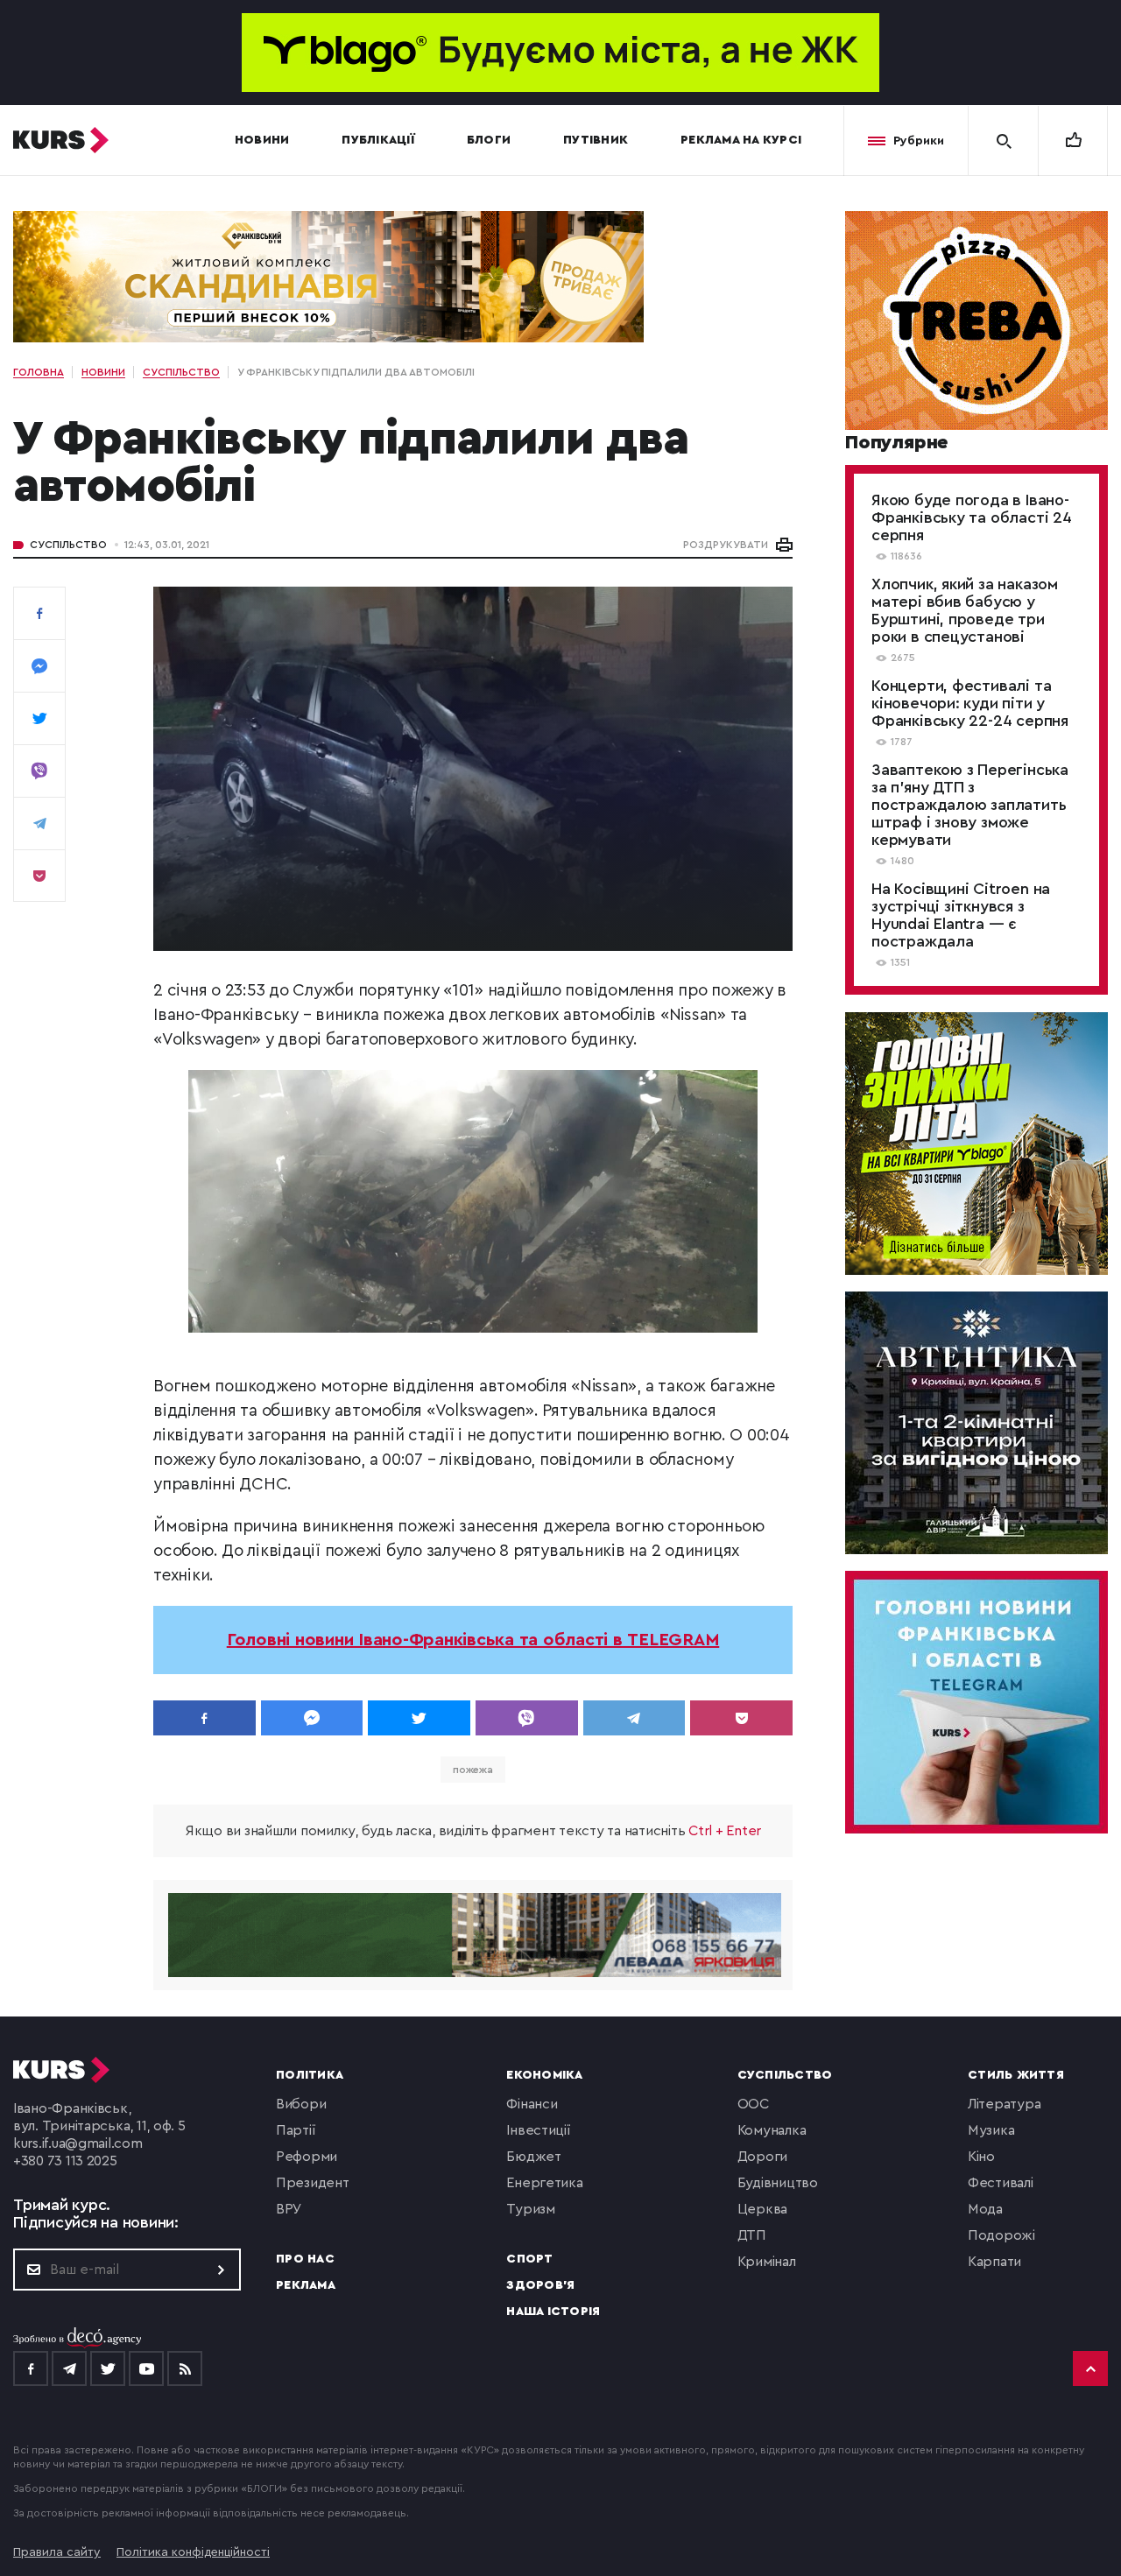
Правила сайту (57, 2552)
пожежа (473, 1770)
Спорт (529, 2259)
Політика (310, 2075)
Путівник (596, 140)
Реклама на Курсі (741, 140)
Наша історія (553, 2312)
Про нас (305, 2259)
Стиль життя (1016, 2075)
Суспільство (68, 545)
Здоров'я (540, 2285)
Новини (262, 140)
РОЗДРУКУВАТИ (726, 545)
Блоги (489, 140)
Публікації (378, 140)
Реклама (306, 2285)
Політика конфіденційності (193, 2552)
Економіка (544, 2075)
